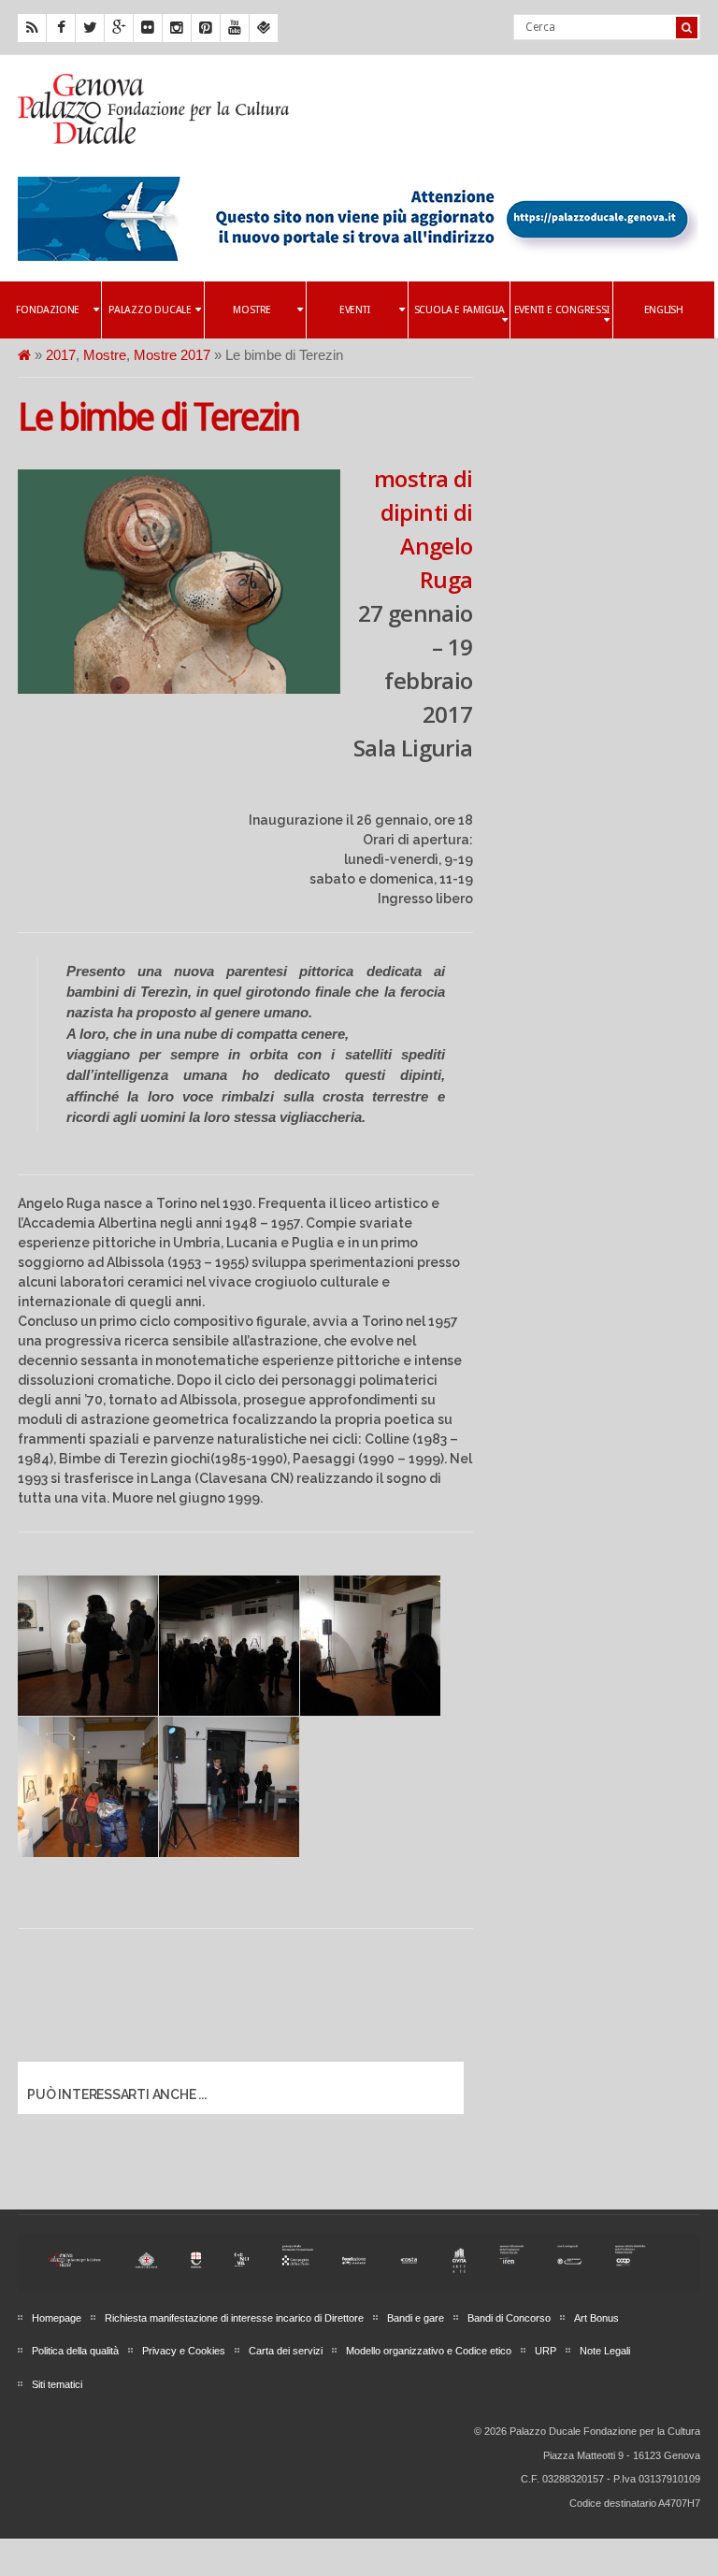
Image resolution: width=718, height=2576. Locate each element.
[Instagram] (177, 28)
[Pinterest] (206, 28)
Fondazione (48, 310)
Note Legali (605, 2351)
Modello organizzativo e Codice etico (429, 2351)
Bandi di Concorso (509, 2318)
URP (546, 2351)
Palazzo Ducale (150, 310)
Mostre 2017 (172, 355)
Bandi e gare (416, 2318)
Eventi (355, 310)
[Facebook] (61, 28)
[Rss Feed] (32, 28)
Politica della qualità (75, 2351)
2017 (61, 355)
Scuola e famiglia (460, 310)
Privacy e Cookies (184, 2351)
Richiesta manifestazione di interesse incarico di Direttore (234, 2318)
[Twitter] (90, 28)
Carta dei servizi (286, 2351)
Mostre (252, 310)
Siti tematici (57, 2384)
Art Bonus (596, 2318)
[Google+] (119, 28)
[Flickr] (148, 28)
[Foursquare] (264, 28)
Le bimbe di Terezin (158, 417)
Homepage (57, 2318)
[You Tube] (235, 28)
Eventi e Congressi (562, 310)
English (664, 310)
